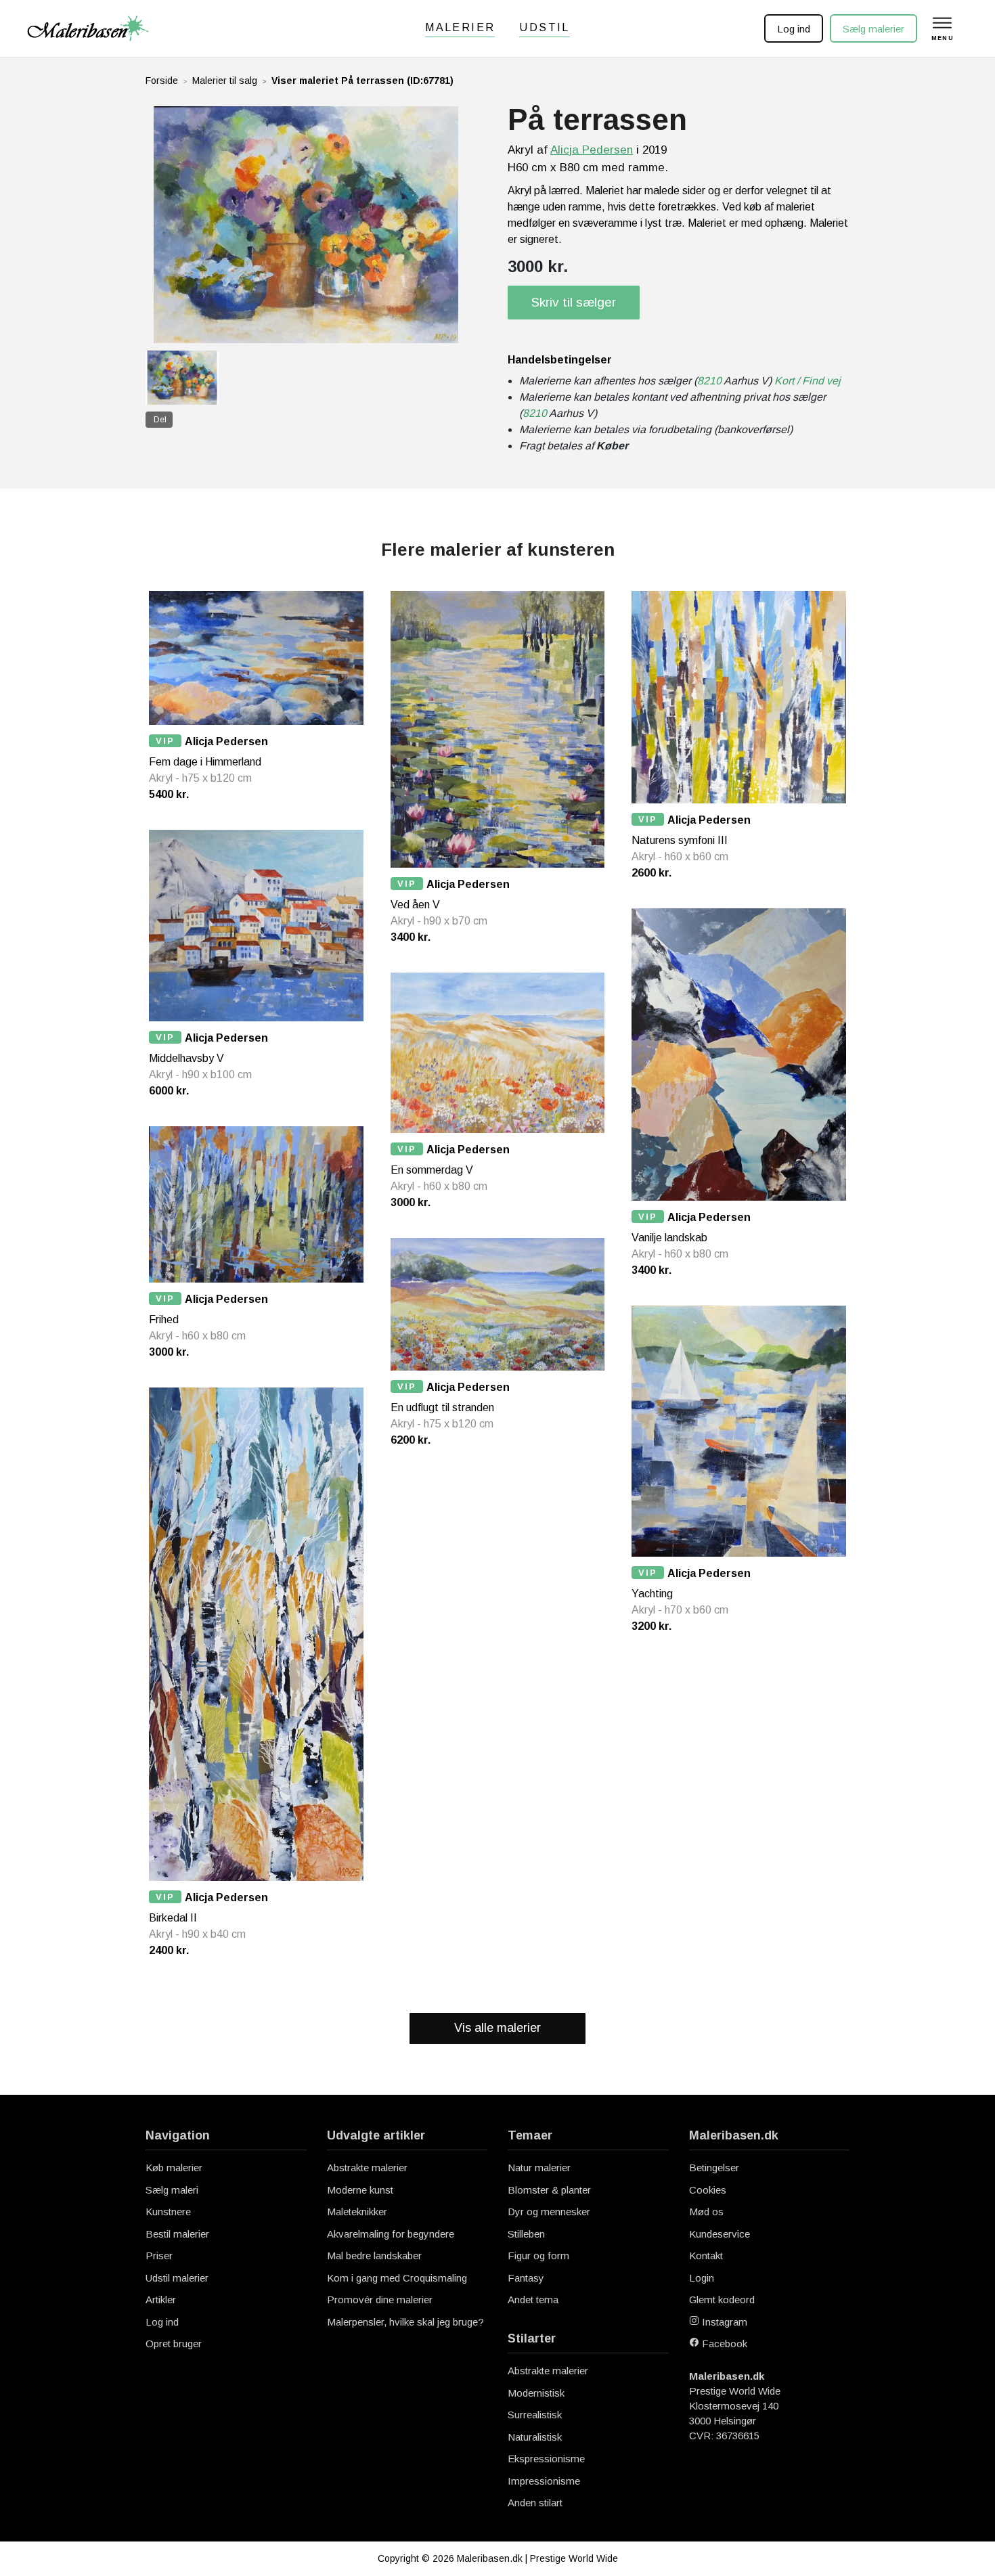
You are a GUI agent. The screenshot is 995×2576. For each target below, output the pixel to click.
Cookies (708, 2190)
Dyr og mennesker (549, 2212)
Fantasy (526, 2278)
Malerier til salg (225, 81)
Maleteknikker (357, 2212)
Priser (159, 2256)
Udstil (544, 27)
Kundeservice (720, 2234)
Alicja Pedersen (592, 150)
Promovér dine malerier (380, 2300)
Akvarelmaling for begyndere (391, 2234)
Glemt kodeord (722, 2300)
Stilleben (526, 2234)
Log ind (794, 29)
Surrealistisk (535, 2415)
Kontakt (706, 2256)
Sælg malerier (874, 29)
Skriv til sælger (574, 302)
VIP (165, 741)
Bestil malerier (177, 2234)
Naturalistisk (535, 2437)
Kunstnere (168, 2212)
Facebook (723, 2344)
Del (160, 420)
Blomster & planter (549, 2190)
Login (702, 2278)
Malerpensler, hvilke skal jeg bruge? (405, 2322)
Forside (162, 81)
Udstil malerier (177, 2278)
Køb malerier (174, 2168)
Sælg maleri (172, 2190)
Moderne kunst (360, 2190)
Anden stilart (535, 2503)
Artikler (161, 2300)
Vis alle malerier (497, 2028)
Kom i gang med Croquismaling (397, 2278)
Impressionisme (544, 2481)
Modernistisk (536, 2393)
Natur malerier (539, 2168)
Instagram (723, 2322)
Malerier (460, 27)
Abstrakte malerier (367, 2168)
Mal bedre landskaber (374, 2256)
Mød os (706, 2212)
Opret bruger (174, 2344)
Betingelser (714, 2168)
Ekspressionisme (546, 2459)
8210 (709, 381)
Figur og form (538, 2256)
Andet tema (533, 2300)
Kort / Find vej (808, 381)
